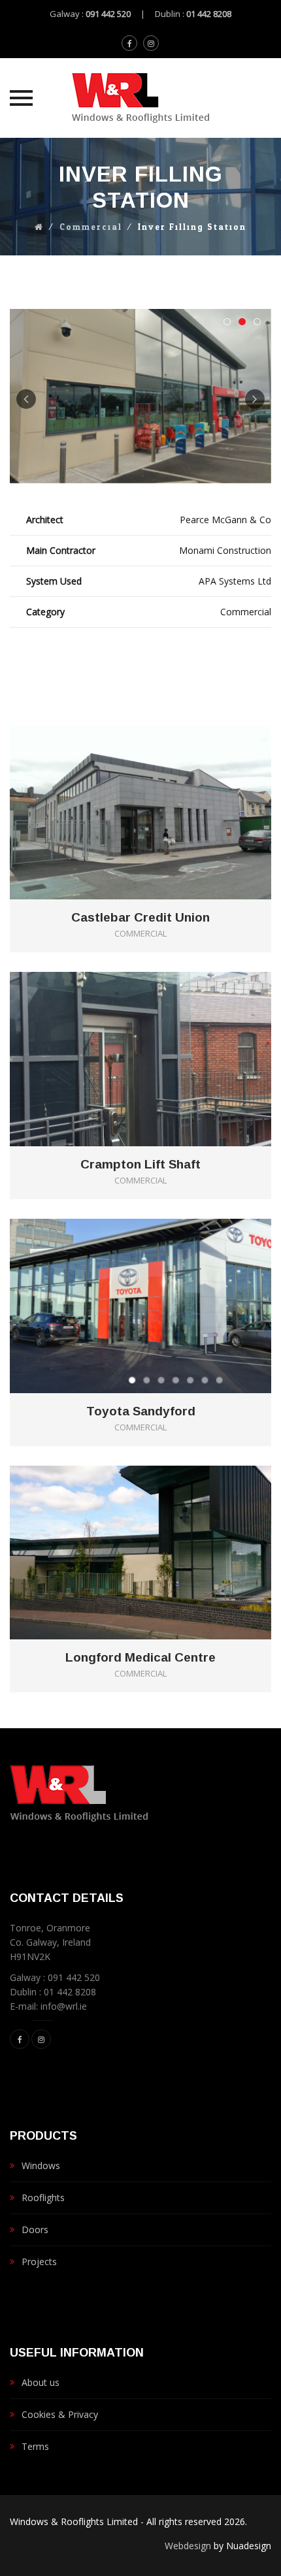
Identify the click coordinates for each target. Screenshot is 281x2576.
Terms (35, 2446)
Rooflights (43, 2198)
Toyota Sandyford (141, 1411)
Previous (26, 399)
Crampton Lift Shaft (140, 1165)
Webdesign (188, 2546)
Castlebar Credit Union (140, 918)
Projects (39, 2262)
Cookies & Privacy (60, 2414)
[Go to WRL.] (39, 227)
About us (41, 2382)
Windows (41, 2165)
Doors (35, 2230)
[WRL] (140, 98)
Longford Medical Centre (140, 1658)
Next (255, 399)
